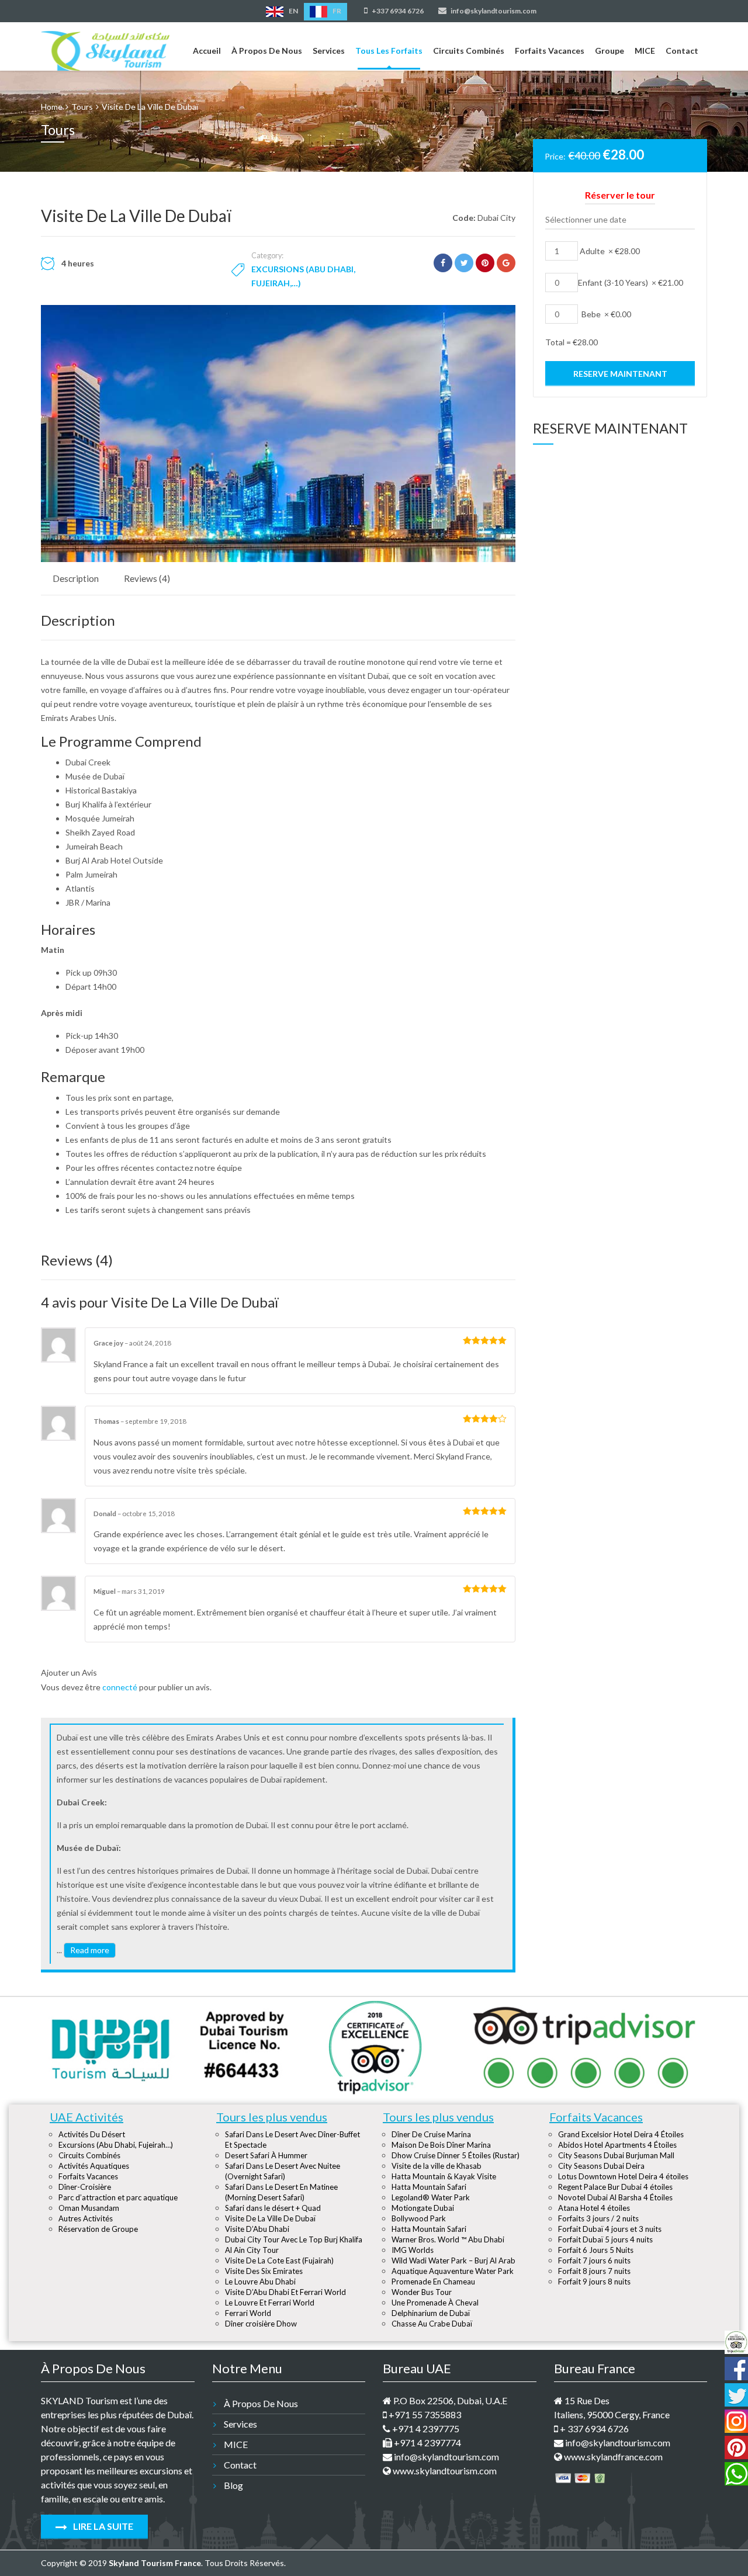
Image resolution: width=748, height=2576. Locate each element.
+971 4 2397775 (425, 2428)
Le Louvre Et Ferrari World (270, 2303)
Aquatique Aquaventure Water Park (453, 2271)
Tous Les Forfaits (389, 51)
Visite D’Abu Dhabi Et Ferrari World (285, 2292)
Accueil (207, 51)
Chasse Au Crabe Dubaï (432, 2324)
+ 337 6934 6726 (593, 2428)
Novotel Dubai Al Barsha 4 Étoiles (615, 2197)
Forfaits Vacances (550, 51)
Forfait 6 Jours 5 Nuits (596, 2250)
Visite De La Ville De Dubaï (270, 2218)
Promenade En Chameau (433, 2282)
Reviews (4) (147, 578)
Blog (233, 2485)
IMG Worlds (413, 2250)
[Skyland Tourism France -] (105, 48)
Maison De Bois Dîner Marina (441, 2145)
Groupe (610, 51)
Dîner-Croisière (85, 2187)
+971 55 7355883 (424, 2414)
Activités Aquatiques (94, 2166)
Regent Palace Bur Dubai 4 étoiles (615, 2187)
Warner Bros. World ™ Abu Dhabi (448, 2239)
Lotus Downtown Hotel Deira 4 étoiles (623, 2176)
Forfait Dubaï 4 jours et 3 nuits (610, 2229)
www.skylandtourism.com (444, 2471)
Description (76, 578)
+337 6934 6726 (397, 11)
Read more (90, 1950)
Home (52, 107)
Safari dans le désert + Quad (273, 2208)
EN (293, 11)
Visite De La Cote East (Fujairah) (279, 2260)
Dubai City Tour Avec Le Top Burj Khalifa (294, 2239)
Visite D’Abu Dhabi (257, 2229)
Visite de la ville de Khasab (437, 2166)
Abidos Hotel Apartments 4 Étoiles (617, 2145)
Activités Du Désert (92, 2134)
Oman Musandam (89, 2208)
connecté (120, 1687)
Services (329, 51)
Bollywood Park (419, 2218)
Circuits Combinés (469, 51)
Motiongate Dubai (423, 2208)
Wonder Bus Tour (422, 2292)
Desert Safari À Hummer (266, 2155)
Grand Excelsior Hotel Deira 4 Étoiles (621, 2134)
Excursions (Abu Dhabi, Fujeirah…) (116, 2145)
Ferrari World (248, 2313)
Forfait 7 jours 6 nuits (594, 2260)
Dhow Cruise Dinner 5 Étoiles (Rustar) (456, 2155)
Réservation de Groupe (98, 2229)
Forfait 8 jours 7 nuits (594, 2271)
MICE (645, 51)
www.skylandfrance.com (612, 2457)
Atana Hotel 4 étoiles (594, 2208)
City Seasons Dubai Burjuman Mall (616, 2155)
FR (336, 11)
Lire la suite (102, 2526)
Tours (82, 107)
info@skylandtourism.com (493, 11)
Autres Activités (86, 2218)
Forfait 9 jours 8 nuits (594, 2282)
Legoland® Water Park (431, 2197)
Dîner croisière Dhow (261, 2324)
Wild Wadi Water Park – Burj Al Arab (453, 2260)
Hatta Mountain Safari (429, 2187)
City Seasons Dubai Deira (601, 2166)
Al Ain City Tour (252, 2250)
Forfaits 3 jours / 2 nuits (598, 2218)
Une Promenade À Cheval (435, 2303)
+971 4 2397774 (427, 2442)
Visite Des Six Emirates (264, 2271)
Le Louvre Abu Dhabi (260, 2282)
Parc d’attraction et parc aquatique (118, 2197)
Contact (682, 51)
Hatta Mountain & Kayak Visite (444, 2176)
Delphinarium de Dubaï (431, 2313)
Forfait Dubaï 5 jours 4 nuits (605, 2239)
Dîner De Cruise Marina (431, 2134)
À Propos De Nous (267, 51)
